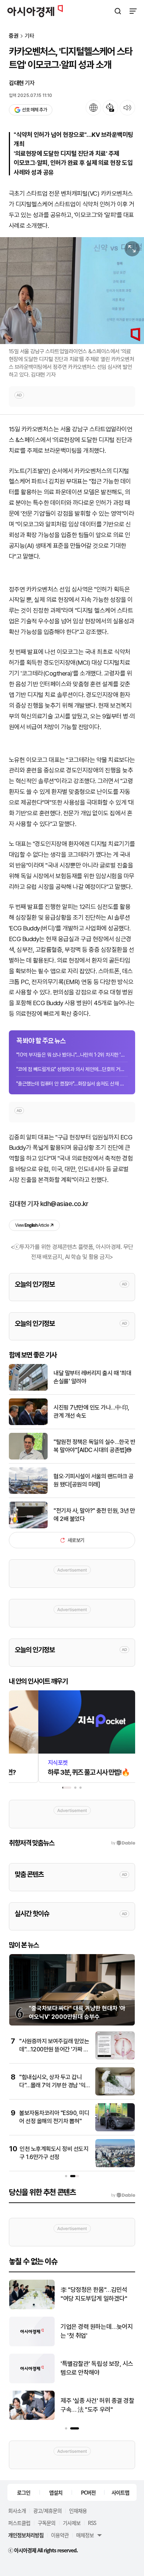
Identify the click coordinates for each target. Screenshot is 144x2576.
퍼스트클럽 (19, 2523)
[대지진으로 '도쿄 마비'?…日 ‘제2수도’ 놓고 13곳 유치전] (32, 2345)
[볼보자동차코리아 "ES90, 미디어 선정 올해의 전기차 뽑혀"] (115, 2130)
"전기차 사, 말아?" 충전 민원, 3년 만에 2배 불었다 (94, 1515)
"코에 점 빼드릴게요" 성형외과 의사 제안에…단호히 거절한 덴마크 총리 (72, 1069)
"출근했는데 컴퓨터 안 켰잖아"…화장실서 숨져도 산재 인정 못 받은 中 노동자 (72, 1084)
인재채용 (78, 2511)
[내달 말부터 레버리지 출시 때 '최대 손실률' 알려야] (28, 1389)
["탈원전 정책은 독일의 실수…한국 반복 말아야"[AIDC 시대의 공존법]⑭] (28, 1458)
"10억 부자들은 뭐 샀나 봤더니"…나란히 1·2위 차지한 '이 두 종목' (72, 1055)
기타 (30, 36)
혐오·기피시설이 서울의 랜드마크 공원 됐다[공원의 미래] (94, 1480)
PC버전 (88, 2492)
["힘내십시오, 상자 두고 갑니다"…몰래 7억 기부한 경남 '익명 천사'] (115, 2094)
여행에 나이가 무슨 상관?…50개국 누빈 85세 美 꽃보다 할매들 (98, 2295)
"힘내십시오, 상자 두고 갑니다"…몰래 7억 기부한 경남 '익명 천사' (52, 2085)
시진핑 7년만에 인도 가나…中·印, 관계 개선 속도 (91, 1412)
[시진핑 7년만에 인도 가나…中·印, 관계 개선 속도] (28, 1423)
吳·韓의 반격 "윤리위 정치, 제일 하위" (96, 2368)
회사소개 (17, 2511)
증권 (14, 36)
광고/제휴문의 (47, 2511)
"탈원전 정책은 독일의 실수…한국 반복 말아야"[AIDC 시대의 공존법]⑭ (94, 1446)
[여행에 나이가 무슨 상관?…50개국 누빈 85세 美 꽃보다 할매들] (32, 2308)
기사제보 (72, 2523)
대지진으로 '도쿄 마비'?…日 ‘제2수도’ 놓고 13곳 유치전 (95, 2331)
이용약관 (60, 2535)
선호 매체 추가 (34, 110)
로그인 (24, 2492)
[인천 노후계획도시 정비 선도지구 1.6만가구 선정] (115, 2166)
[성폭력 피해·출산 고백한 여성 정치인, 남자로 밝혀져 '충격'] (32, 2418)
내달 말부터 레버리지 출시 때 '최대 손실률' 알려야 (92, 1377)
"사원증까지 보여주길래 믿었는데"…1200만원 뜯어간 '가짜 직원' (54, 2050)
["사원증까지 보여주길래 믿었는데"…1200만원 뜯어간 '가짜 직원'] (115, 2058)
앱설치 (56, 2492)
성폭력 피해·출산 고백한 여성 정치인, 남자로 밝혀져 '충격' (95, 2405)
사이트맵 (120, 2492)
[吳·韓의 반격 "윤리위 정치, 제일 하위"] (32, 2382)
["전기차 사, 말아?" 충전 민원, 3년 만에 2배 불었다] (28, 1527)
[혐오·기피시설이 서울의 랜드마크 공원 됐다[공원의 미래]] (28, 1492)
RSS (92, 2523)
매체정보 (85, 2535)
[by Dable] (123, 2195)
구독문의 (47, 2523)
